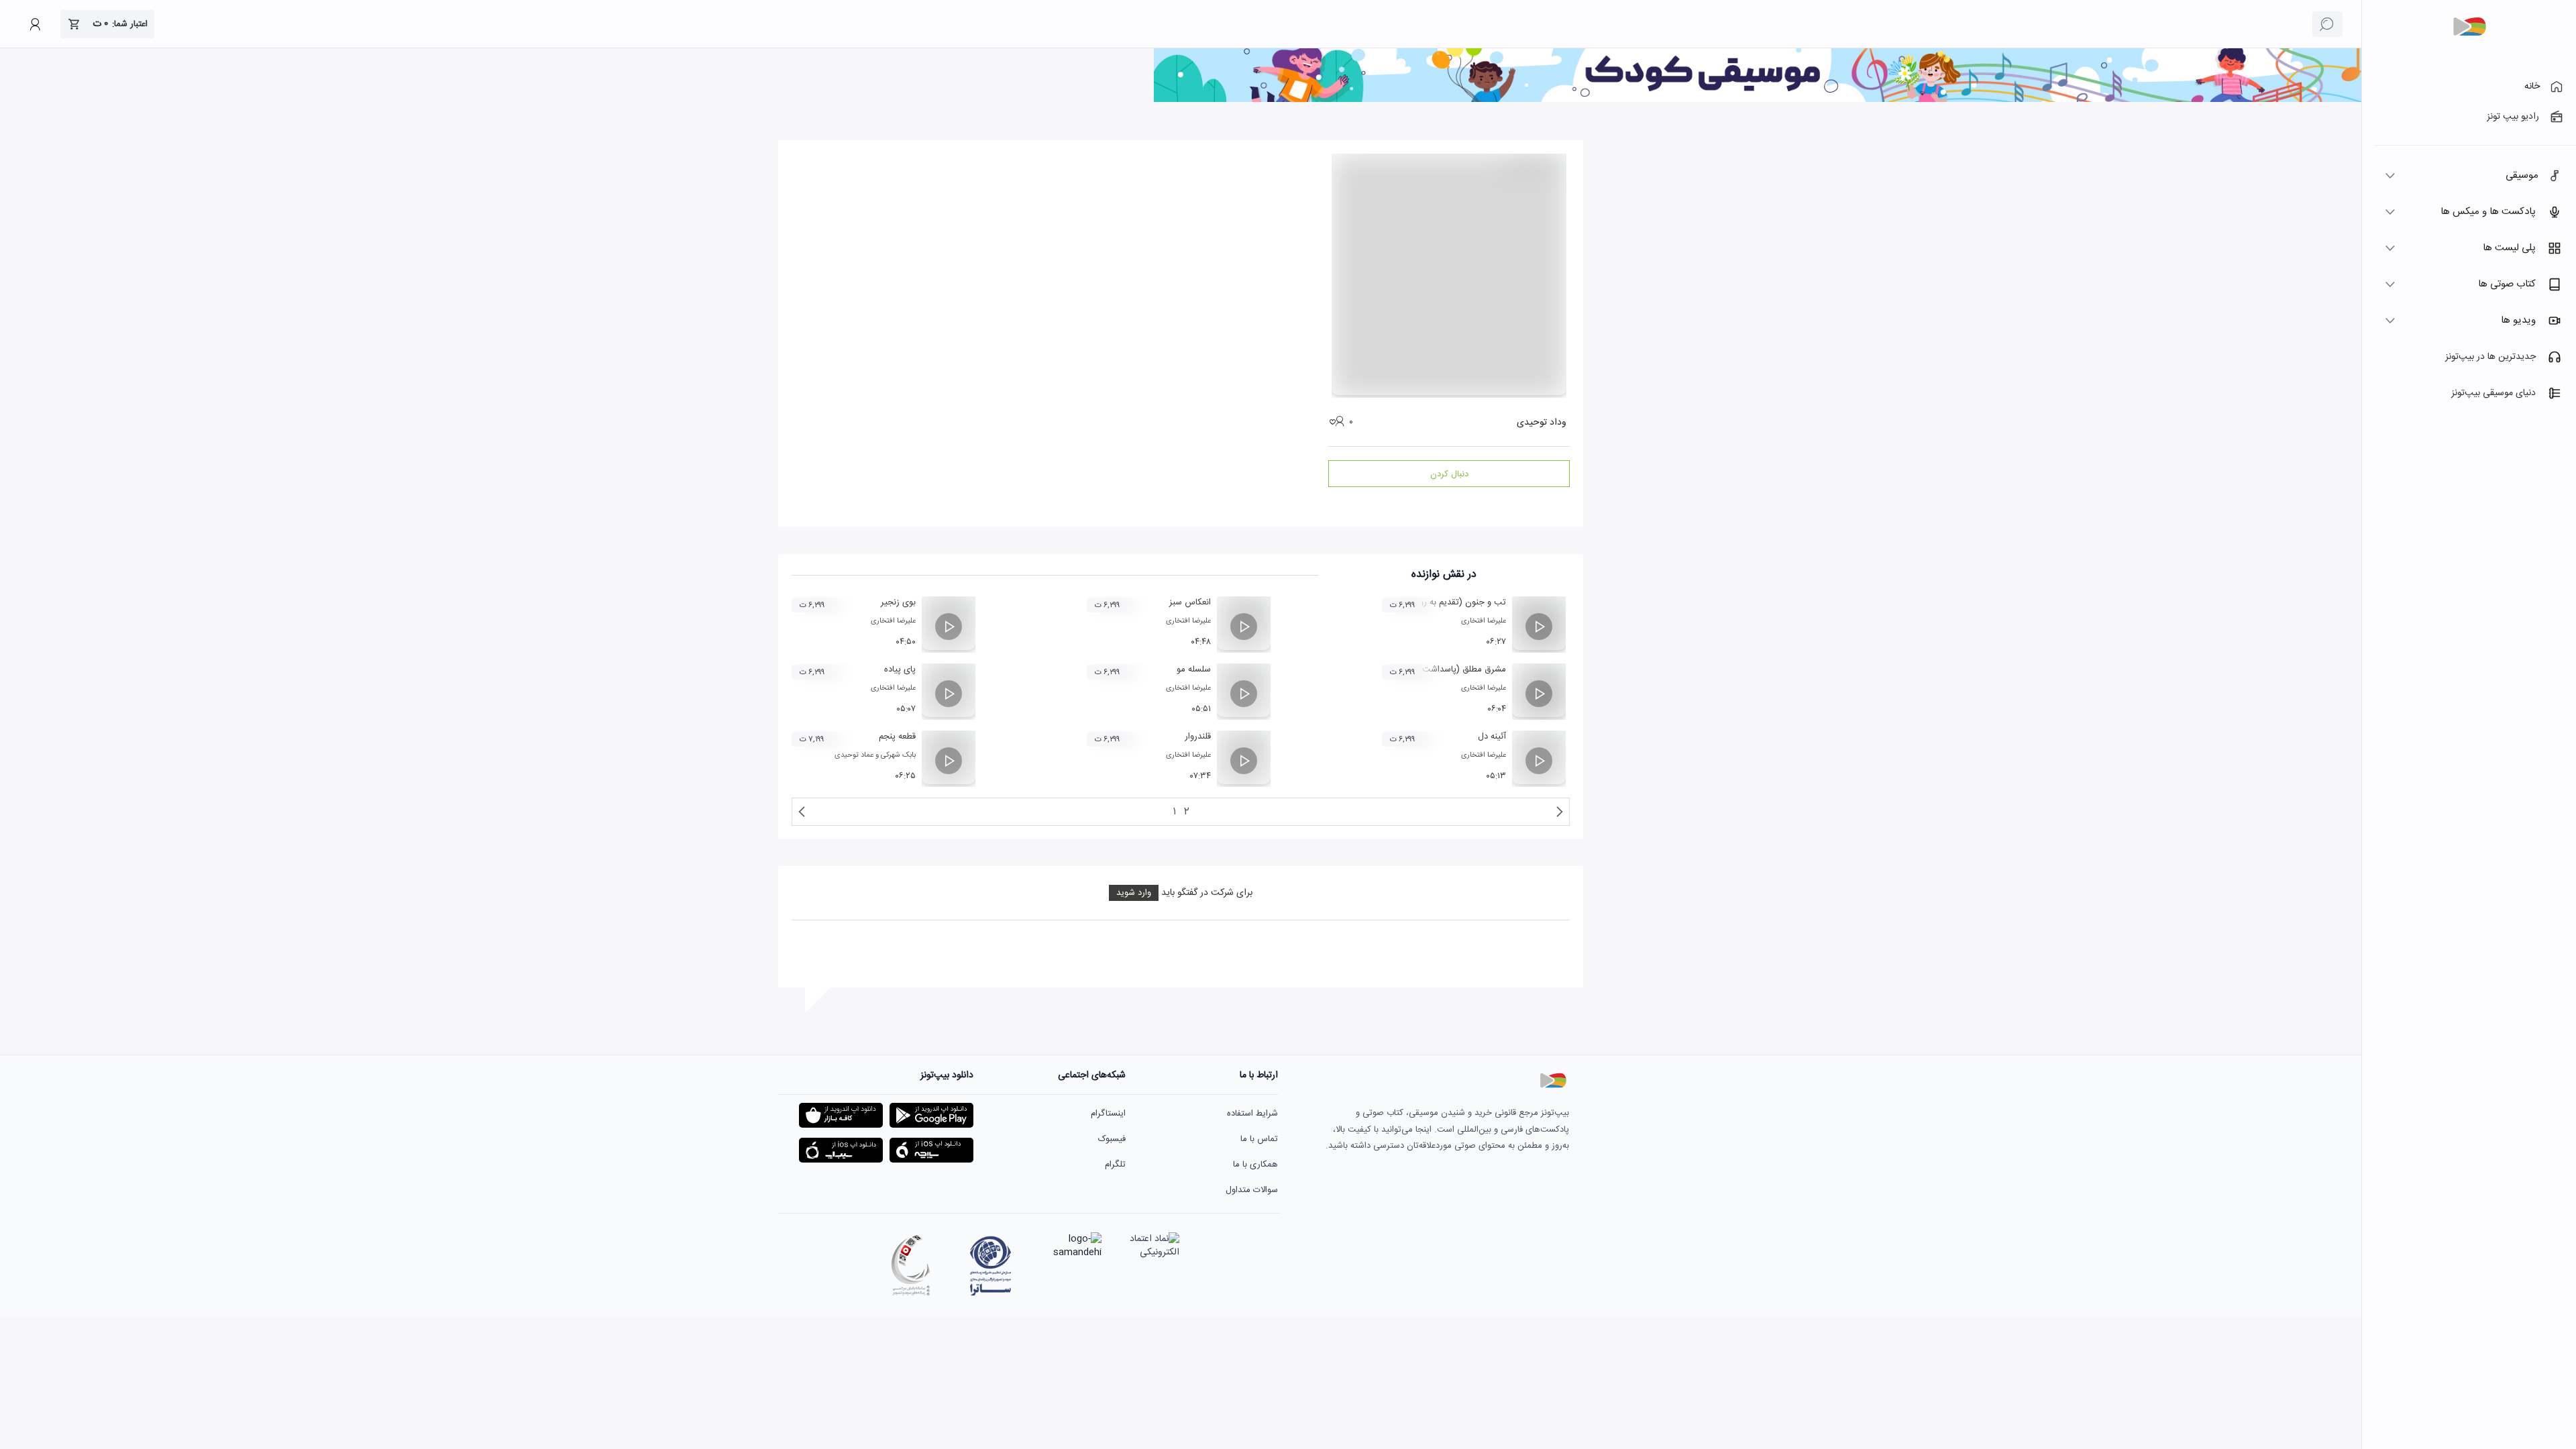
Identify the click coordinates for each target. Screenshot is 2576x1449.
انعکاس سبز (1190, 602)
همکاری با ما (1255, 1165)
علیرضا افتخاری (1484, 621)
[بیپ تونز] (2469, 27)
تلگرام (1115, 1165)
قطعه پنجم (897, 737)
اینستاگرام (1108, 1114)
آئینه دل (1492, 737)
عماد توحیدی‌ (854, 755)
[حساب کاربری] (35, 24)
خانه (2532, 87)
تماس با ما (1259, 1139)
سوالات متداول (1252, 1190)
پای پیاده (900, 669)
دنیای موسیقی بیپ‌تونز (2493, 393)
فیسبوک (1112, 1139)
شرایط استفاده (1252, 1114)
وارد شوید (1134, 893)
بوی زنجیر (898, 602)
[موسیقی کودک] (1758, 100)
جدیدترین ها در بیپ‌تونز (2490, 357)
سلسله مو (1194, 669)
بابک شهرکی (898, 755)
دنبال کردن (1449, 474)
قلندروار (1198, 737)
